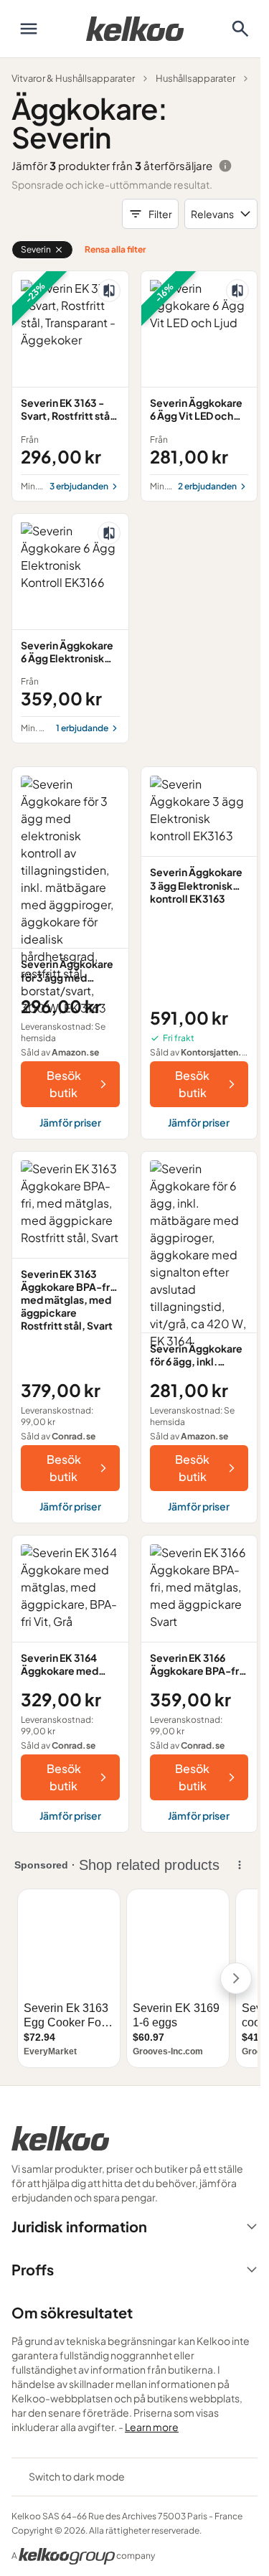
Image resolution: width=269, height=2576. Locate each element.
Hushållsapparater (195, 78)
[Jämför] (109, 291)
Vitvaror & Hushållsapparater (73, 78)
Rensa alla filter (115, 249)
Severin (36, 249)
